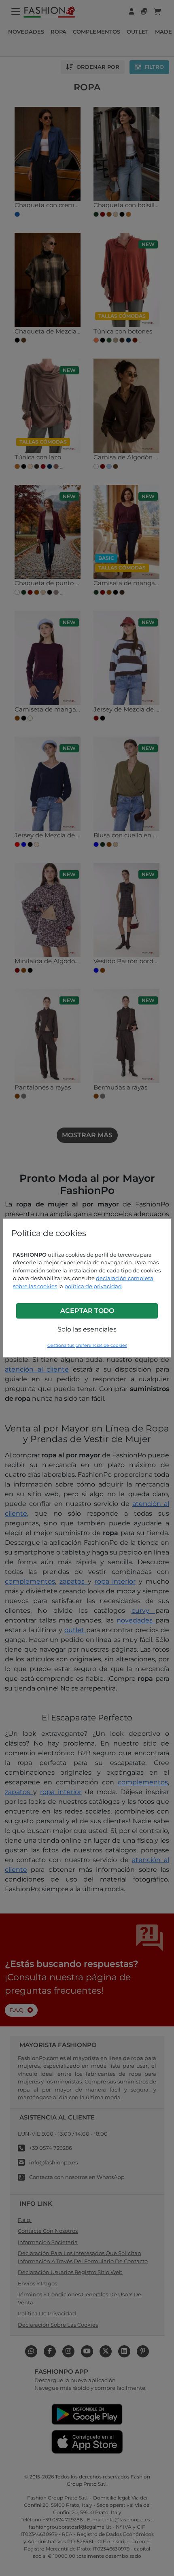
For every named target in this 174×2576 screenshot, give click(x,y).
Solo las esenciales (87, 1329)
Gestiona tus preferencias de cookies (87, 1345)
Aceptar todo (87, 1311)
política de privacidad (93, 1286)
